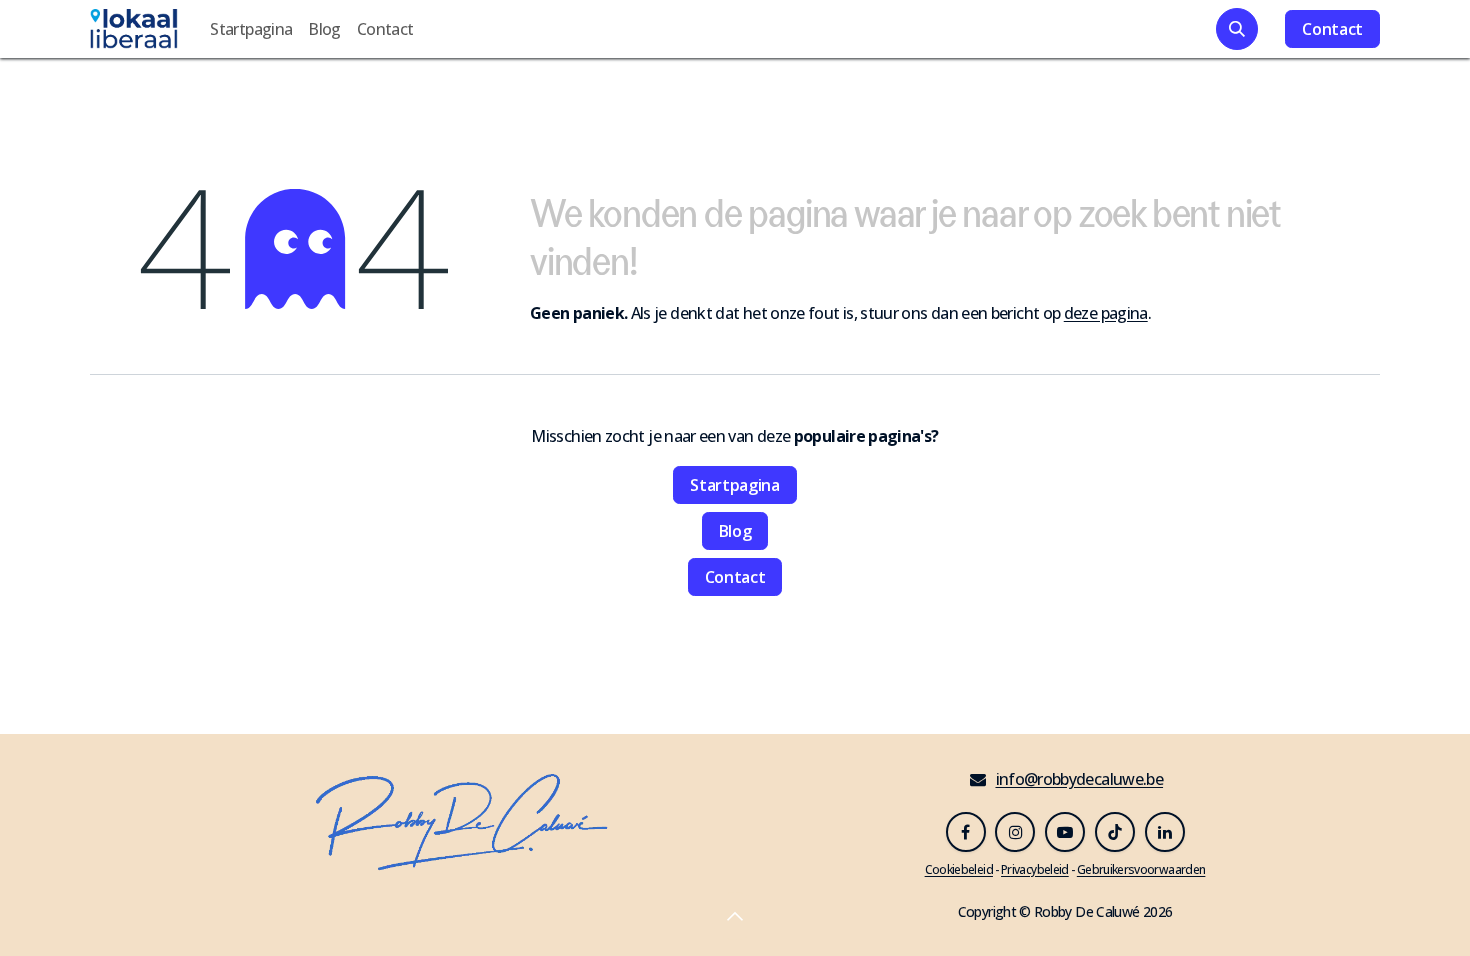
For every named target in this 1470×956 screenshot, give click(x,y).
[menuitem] (251, 29)
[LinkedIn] (1165, 832)
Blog (735, 531)
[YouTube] (1065, 832)
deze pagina (1106, 313)
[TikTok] (1115, 832)
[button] (1237, 29)
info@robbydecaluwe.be (1080, 779)
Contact (1332, 29)
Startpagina (734, 485)
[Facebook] (966, 832)
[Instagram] (1015, 832)
